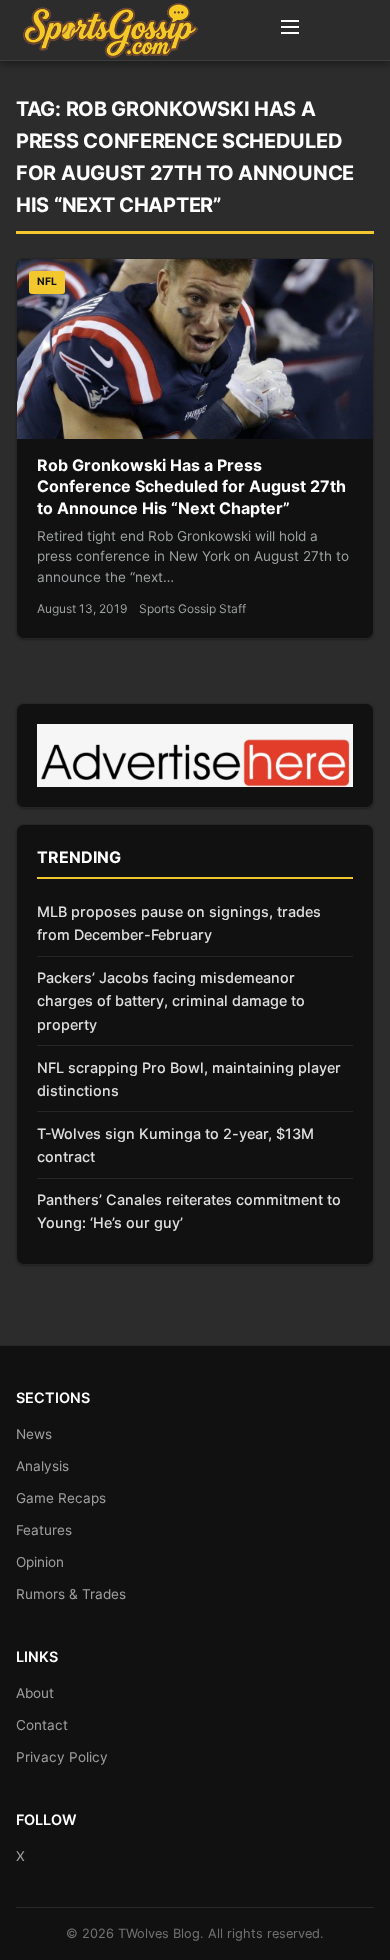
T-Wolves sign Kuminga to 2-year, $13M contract (175, 1145)
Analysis (42, 1466)
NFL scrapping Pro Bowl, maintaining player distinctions (189, 1079)
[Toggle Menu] (290, 30)
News (34, 1434)
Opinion (40, 1562)
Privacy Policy (62, 1757)
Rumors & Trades (71, 1594)
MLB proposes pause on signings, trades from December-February (179, 923)
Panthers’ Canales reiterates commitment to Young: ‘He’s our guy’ (189, 1211)
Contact (42, 1725)
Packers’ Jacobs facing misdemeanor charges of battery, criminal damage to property (171, 1000)
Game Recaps (61, 1498)
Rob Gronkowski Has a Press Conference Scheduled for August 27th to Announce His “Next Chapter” (191, 486)
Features (44, 1530)
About (35, 1693)
